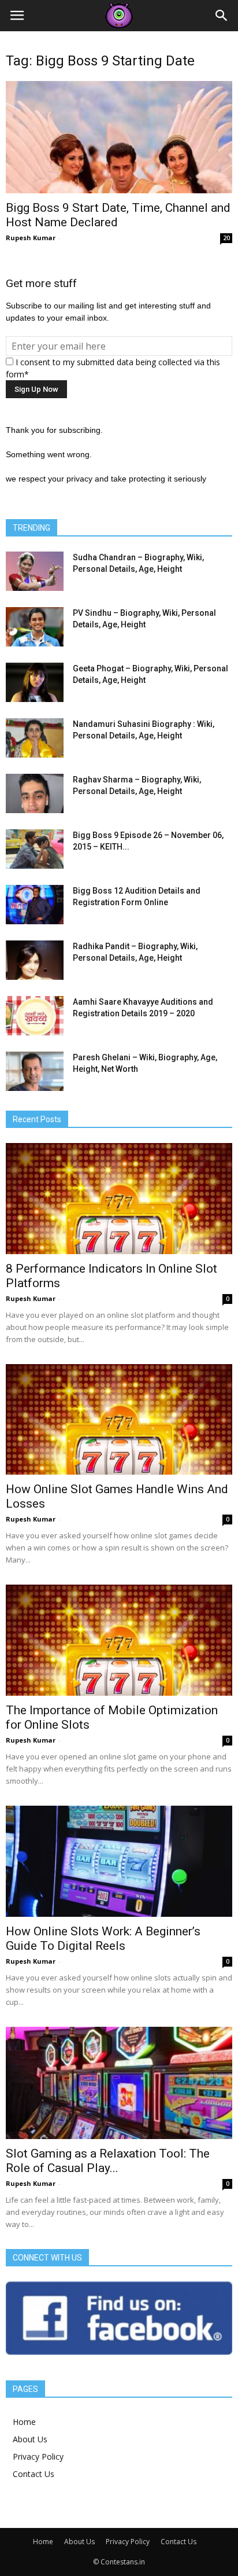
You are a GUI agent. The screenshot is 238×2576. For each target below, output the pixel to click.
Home (24, 2422)
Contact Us (34, 2474)
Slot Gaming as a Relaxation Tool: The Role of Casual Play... (108, 2161)
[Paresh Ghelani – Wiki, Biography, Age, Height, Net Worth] (35, 1072)
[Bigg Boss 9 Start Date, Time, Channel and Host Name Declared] (119, 137)
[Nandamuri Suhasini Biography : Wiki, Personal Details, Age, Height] (35, 738)
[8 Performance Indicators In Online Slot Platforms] (119, 1199)
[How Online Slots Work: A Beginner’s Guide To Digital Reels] (119, 1861)
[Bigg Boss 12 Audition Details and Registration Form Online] (35, 905)
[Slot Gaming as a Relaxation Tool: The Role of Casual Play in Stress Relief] (119, 2083)
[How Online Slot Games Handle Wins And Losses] (119, 1420)
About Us (30, 2439)
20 (226, 238)
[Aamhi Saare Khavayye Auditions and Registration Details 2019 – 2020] (35, 1016)
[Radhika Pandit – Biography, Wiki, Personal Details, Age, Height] (35, 960)
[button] (222, 16)
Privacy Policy (38, 2456)
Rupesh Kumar (31, 238)
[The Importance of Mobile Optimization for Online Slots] (119, 1640)
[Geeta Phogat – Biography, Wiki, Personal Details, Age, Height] (35, 683)
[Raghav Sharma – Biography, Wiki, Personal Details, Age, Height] (35, 794)
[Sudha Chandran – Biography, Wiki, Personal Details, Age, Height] (35, 572)
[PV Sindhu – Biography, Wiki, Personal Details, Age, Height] (35, 627)
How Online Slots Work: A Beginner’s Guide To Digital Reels (103, 1939)
